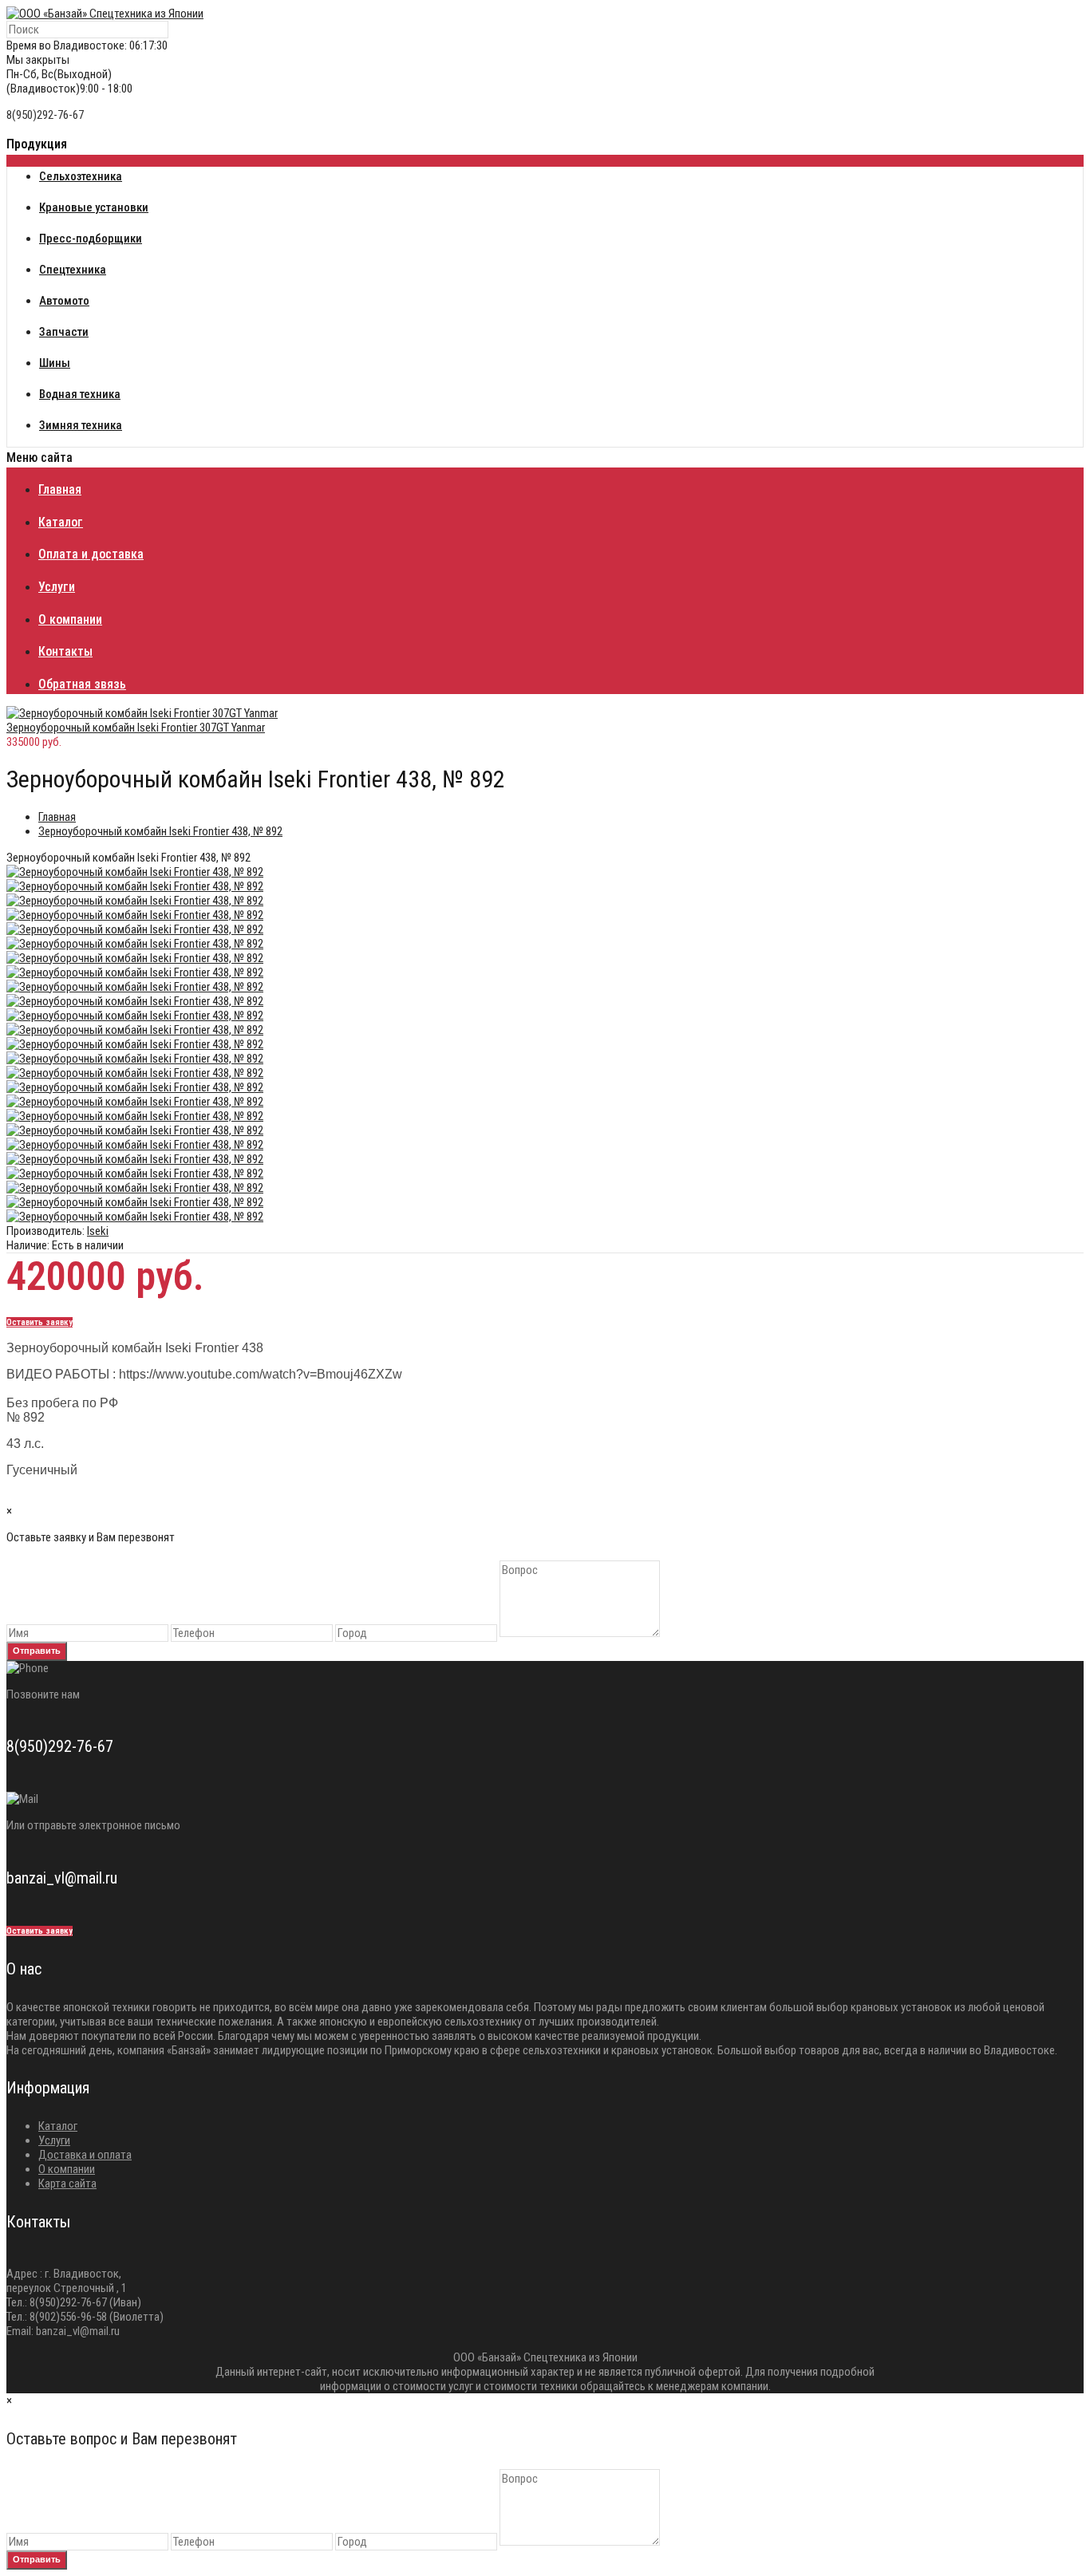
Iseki (98, 1231)
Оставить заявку (39, 1322)
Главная (57, 817)
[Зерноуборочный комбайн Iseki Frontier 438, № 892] (135, 872)
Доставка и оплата (85, 2155)
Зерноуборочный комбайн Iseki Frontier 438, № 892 (160, 831)
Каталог (58, 2126)
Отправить (37, 1651)
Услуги (54, 2140)
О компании (67, 2169)
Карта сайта (67, 2183)
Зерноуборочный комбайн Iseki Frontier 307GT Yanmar (136, 728)
